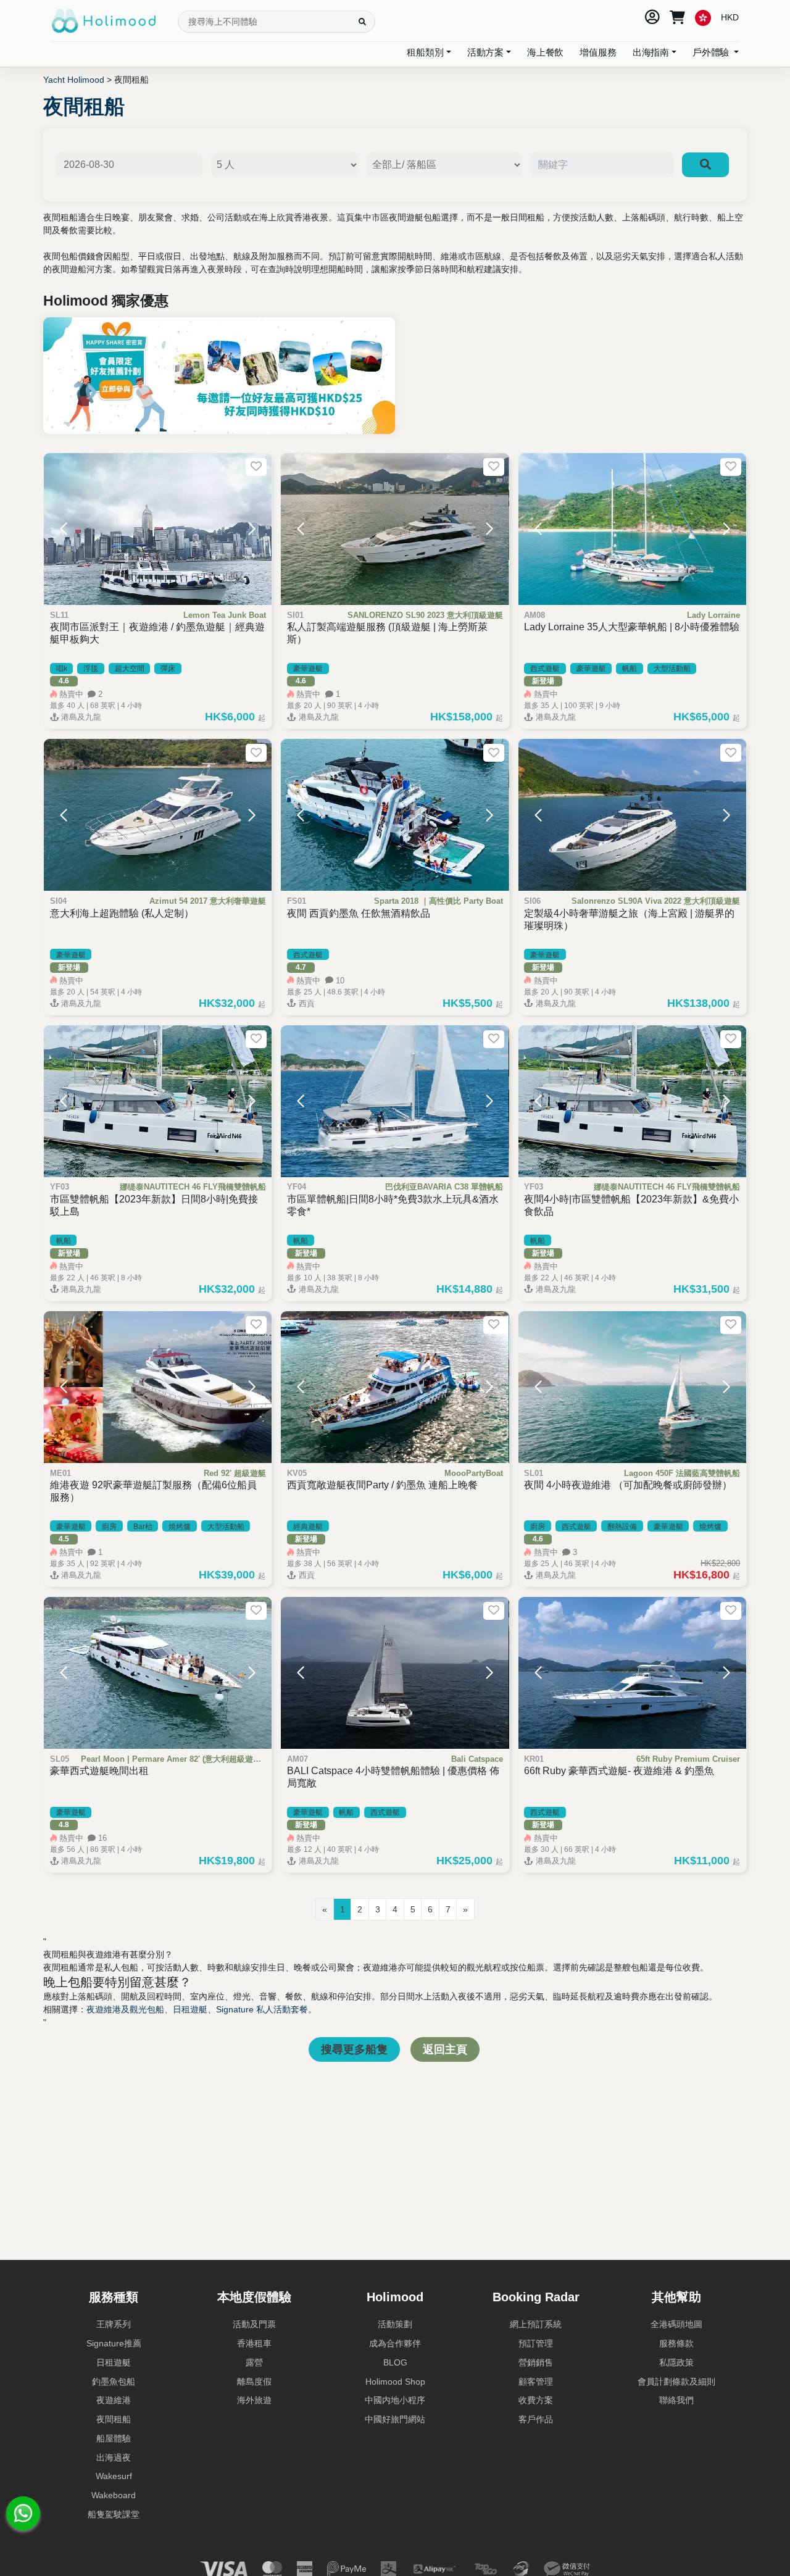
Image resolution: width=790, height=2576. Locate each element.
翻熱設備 (622, 1527)
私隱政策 (676, 2362)
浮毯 (91, 669)
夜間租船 (114, 2419)
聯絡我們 (676, 2400)
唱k (62, 669)
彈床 (168, 669)
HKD (730, 17)
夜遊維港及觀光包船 (125, 2009)
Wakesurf (114, 2476)
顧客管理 (536, 2382)
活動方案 (485, 52)
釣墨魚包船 (114, 2382)
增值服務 (598, 52)
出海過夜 (114, 2457)
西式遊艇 (545, 669)
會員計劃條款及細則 (676, 2382)
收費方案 (536, 2400)
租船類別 (425, 52)
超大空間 (130, 669)
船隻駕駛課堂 (114, 2514)
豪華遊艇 (308, 669)
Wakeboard (114, 2495)
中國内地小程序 (395, 2400)
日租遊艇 (190, 2009)
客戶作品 (536, 2419)
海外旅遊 (254, 2400)
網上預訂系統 (536, 2324)
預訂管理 (536, 2343)
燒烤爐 (180, 1527)
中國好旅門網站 (395, 2419)
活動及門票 (254, 2324)
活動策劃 (395, 2324)
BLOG (395, 2362)
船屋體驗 (114, 2438)
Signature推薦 (114, 2343)
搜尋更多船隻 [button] (354, 2049)
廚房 (109, 1527)
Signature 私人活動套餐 (262, 2009)
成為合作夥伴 (395, 2343)
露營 (254, 2362)
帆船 (630, 669)
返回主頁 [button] (445, 2049)
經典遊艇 (308, 1527)
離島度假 (254, 2382)
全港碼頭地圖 (676, 2324)
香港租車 (254, 2343)
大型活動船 (672, 669)
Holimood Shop (395, 2382)
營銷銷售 (536, 2362)
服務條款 (676, 2343)
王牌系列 (114, 2324)
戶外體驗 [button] (712, 52)
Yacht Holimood (74, 80)
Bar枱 (143, 1527)
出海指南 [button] (651, 52)
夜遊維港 (114, 2400)
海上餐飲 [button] (545, 52)
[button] (64, 529)
